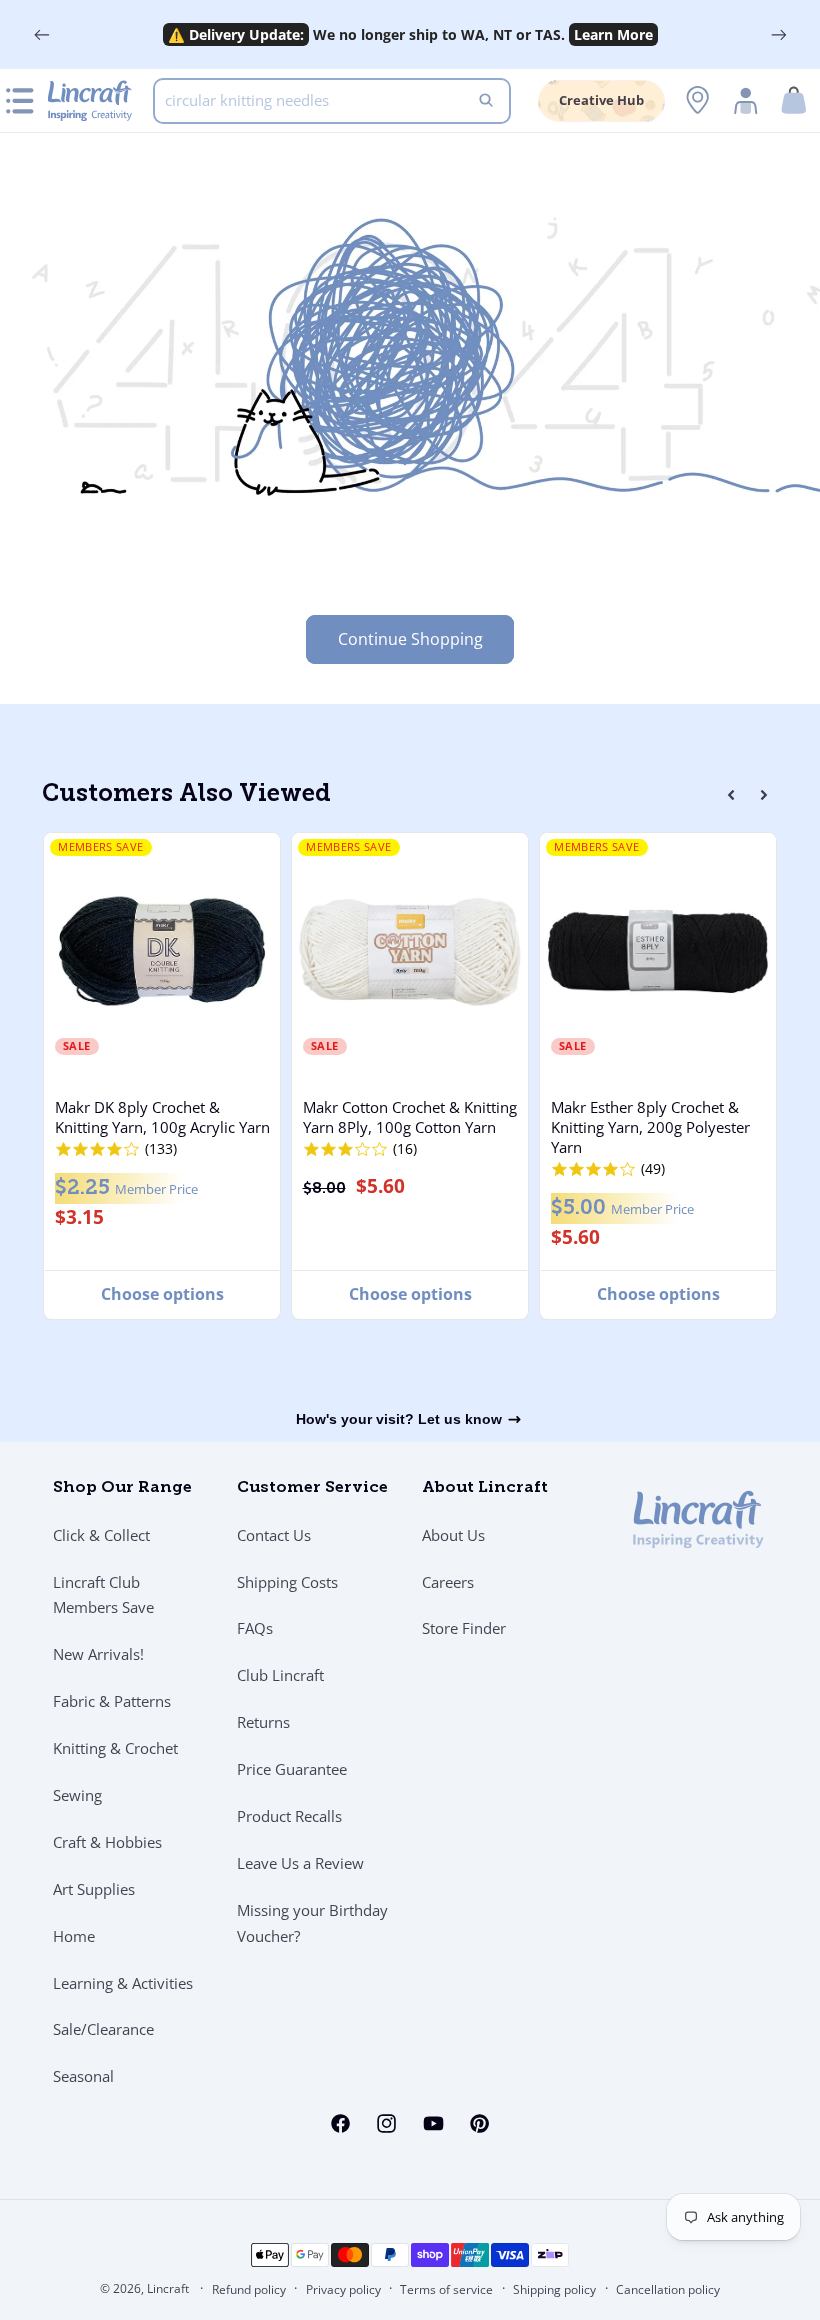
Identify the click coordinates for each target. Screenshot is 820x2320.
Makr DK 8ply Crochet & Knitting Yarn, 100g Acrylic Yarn (162, 1117)
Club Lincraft (280, 1675)
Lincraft (168, 2288)
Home (74, 1936)
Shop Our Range (122, 1488)
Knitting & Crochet (115, 1748)
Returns (263, 1722)
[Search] (486, 101)
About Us (453, 1535)
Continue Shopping (410, 639)
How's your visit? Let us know (399, 1419)
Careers (448, 1582)
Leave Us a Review (300, 1863)
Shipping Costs (287, 1582)
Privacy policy (343, 2289)
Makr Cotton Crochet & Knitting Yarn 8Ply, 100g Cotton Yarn (410, 1117)
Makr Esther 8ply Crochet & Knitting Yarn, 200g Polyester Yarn (650, 1127)
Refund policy (249, 2289)
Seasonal (83, 2076)
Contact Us (274, 1535)
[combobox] (332, 101)
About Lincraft (485, 1488)
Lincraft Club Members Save (103, 1595)
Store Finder (464, 1628)
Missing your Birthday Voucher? (312, 1923)
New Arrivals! (98, 1654)
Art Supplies (94, 1889)
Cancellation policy (668, 2289)
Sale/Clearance (103, 2029)
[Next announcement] (778, 35)
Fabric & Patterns (112, 1701)
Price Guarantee (292, 1769)
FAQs (255, 1628)
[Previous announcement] (42, 35)
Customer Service (312, 1488)
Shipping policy (554, 2289)
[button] (794, 100)
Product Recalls (289, 1816)
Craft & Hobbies (107, 1842)
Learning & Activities (123, 1983)
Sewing (77, 1795)
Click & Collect (101, 1535)
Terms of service (446, 2289)
